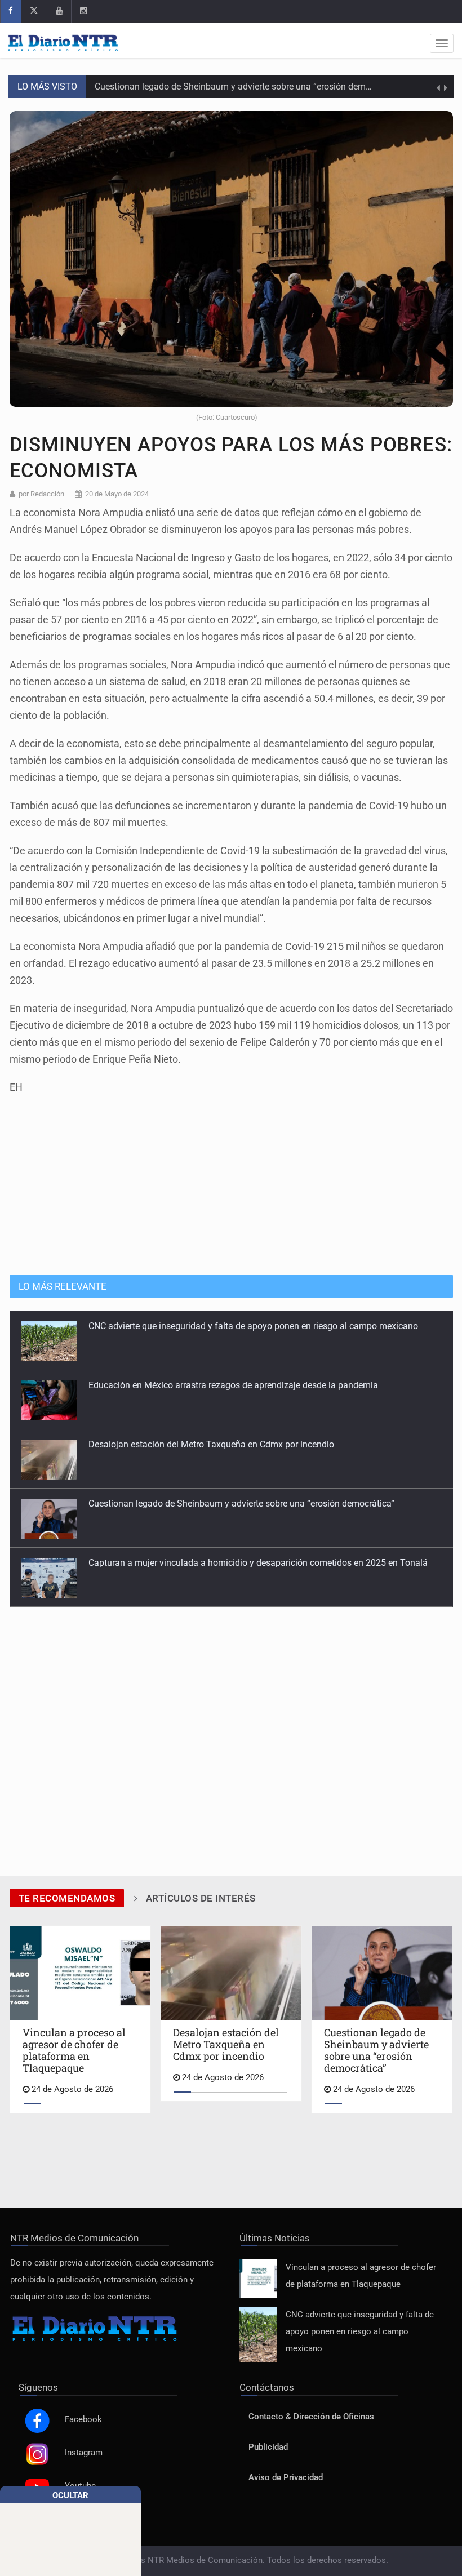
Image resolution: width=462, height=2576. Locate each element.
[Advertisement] (231, 1179)
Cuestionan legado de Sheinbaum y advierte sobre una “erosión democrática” (248, 86)
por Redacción (41, 494)
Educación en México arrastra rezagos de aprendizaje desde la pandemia (233, 1326)
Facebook (83, 2420)
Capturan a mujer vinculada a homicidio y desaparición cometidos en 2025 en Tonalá (258, 1504)
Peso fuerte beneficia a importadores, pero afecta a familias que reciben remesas (249, 1563)
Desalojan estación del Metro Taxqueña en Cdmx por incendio (211, 1385)
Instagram (84, 2453)
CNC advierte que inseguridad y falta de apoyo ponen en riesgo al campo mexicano (360, 2332)
